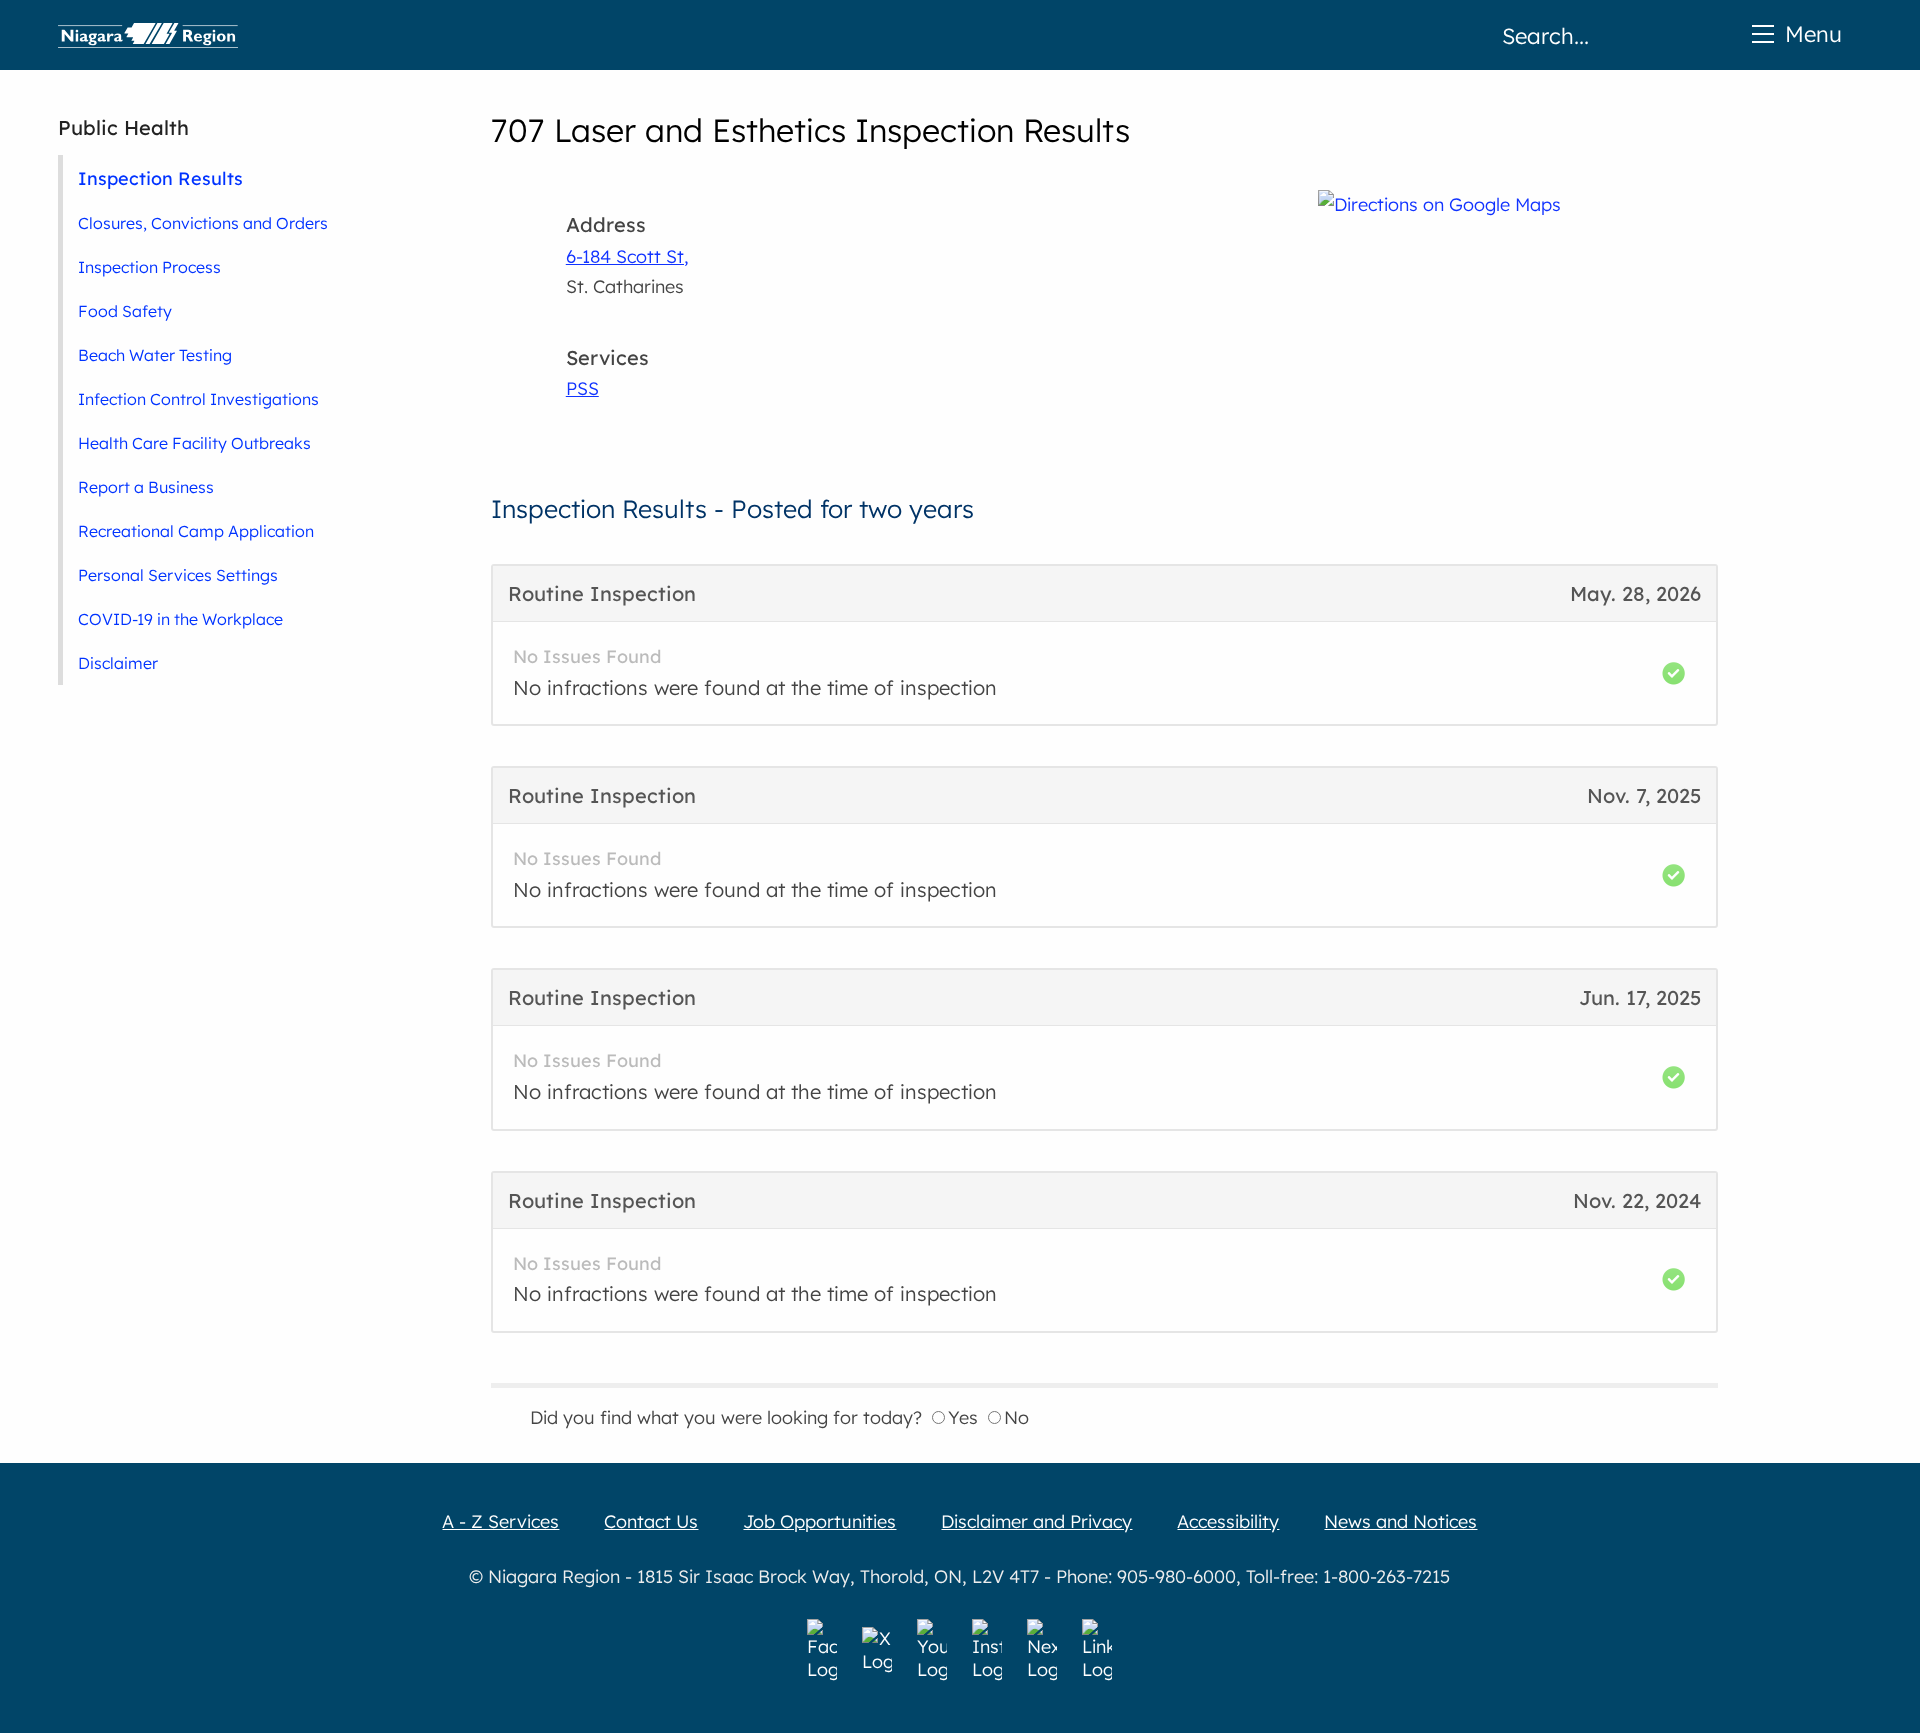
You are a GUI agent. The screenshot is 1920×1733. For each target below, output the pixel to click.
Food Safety (125, 311)
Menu (1813, 33)
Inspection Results (160, 178)
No (1016, 1417)
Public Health (123, 127)
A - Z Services (500, 1521)
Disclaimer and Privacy (1036, 1521)
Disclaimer (118, 663)
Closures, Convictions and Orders (203, 223)
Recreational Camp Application (196, 531)
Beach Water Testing (155, 355)
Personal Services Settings (178, 575)
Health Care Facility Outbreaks (194, 443)
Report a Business (146, 487)
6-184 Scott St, (627, 256)
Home (148, 35)
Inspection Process (149, 267)
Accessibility (1228, 1521)
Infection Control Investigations (198, 399)
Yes (963, 1417)
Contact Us (651, 1521)
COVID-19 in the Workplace (180, 619)
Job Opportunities (819, 1521)
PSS (582, 388)
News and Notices (1400, 1521)
